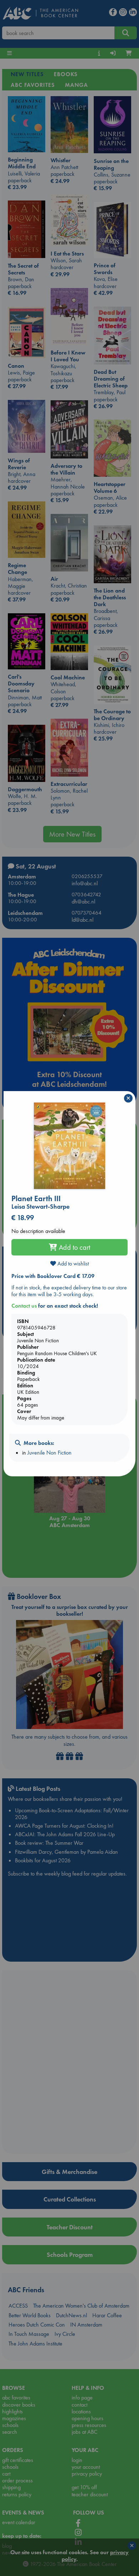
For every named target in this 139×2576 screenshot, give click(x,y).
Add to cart (74, 1247)
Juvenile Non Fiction (50, 1453)
